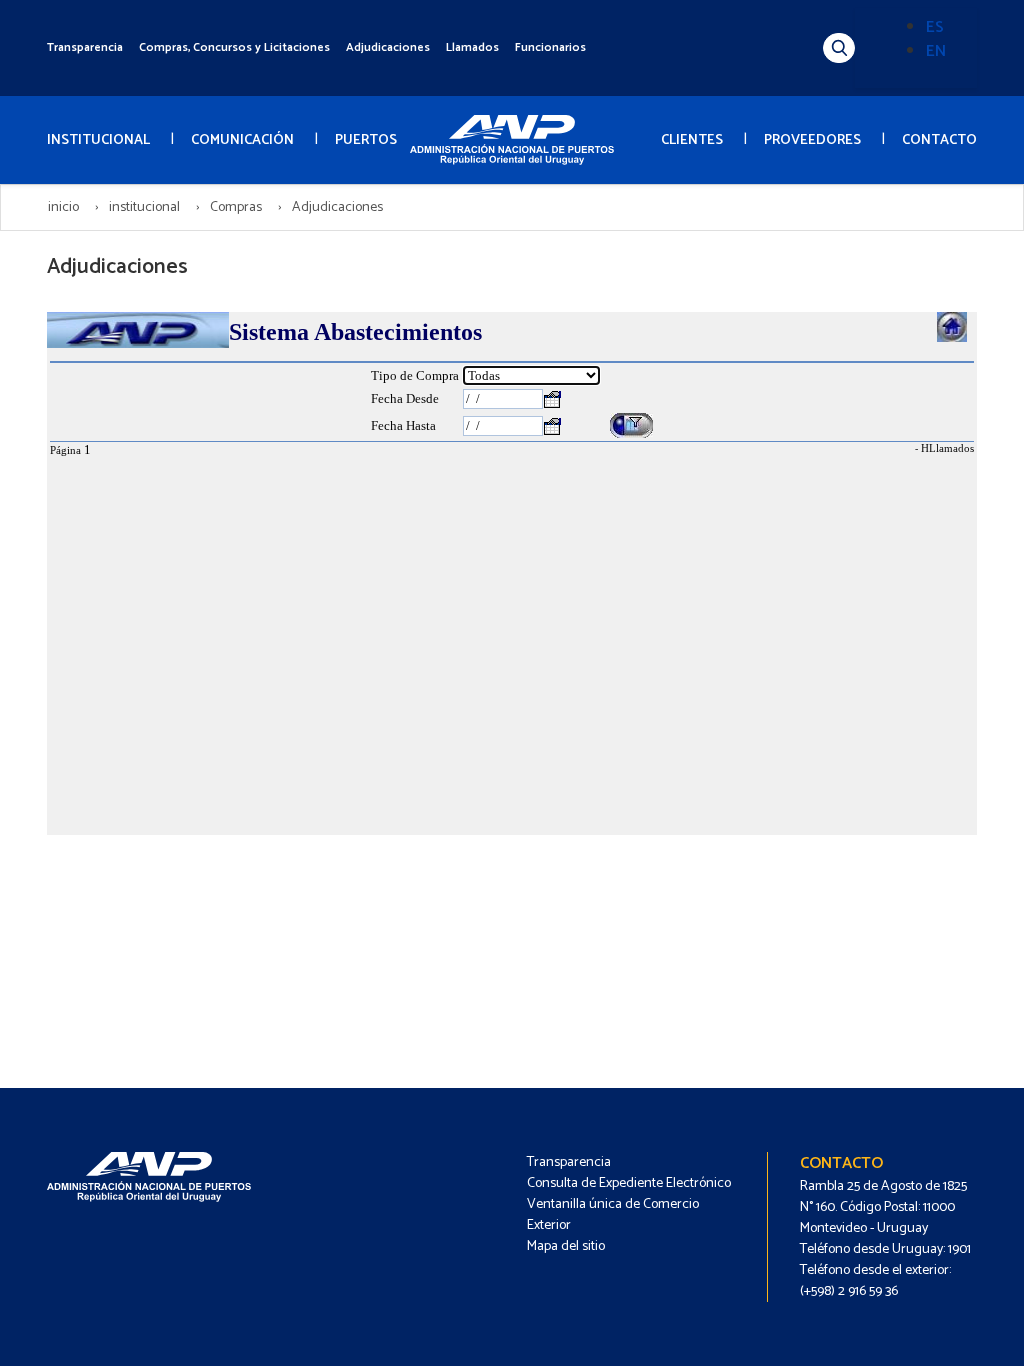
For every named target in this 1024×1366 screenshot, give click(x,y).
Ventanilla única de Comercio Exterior (613, 1215)
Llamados (472, 47)
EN (936, 51)
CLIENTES (692, 140)
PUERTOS (366, 140)
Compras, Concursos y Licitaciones (234, 47)
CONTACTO (939, 140)
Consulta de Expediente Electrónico (629, 1183)
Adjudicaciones (388, 47)
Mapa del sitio (566, 1246)
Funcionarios (550, 47)
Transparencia (85, 47)
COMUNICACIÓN (242, 140)
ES (935, 27)
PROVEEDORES (812, 140)
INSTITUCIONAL (98, 140)
